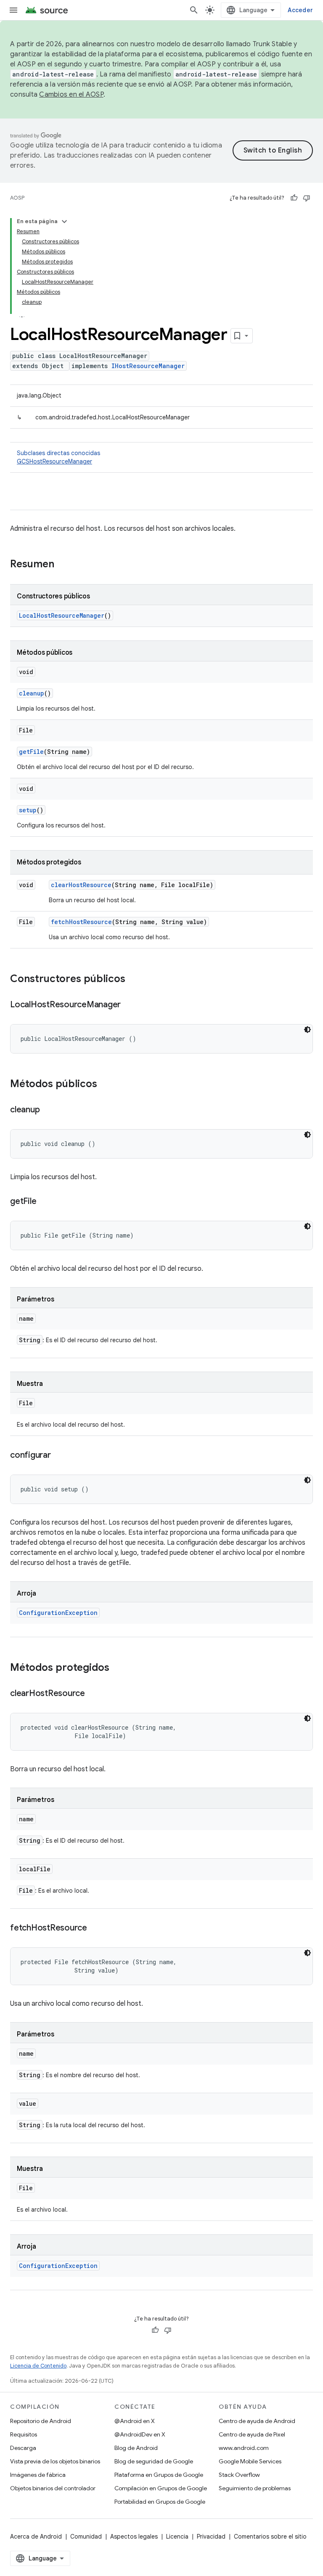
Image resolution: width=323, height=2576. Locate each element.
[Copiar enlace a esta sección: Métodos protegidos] (118, 1668)
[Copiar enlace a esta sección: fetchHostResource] (95, 1928)
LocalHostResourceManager (62, 615)
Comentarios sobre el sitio (270, 2536)
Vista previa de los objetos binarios (55, 2461)
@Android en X (135, 2421)
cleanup (32, 693)
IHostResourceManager (148, 366)
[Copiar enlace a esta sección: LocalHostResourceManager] (129, 1005)
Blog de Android (136, 2448)
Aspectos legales (134, 2536)
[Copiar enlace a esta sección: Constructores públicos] (134, 980)
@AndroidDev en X (140, 2434)
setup (28, 810)
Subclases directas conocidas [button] (58, 457)
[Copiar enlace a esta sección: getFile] (45, 1202)
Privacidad (211, 2536)
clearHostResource (81, 885)
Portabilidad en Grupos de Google (160, 2502)
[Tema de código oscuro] (307, 1030)
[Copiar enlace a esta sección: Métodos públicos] (106, 1085)
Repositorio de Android (41, 2421)
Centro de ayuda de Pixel (252, 2434)
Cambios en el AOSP (71, 95)
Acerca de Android (36, 2536)
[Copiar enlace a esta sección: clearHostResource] (93, 1694)
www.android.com (244, 2448)
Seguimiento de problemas (255, 2488)
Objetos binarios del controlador (53, 2488)
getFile (31, 752)
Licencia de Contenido (38, 2366)
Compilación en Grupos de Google (161, 2488)
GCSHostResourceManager (54, 461)
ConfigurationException (58, 1613)
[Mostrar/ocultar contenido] (64, 221)
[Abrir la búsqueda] (194, 10)
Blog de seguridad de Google (154, 2461)
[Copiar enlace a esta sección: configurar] (59, 1456)
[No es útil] (307, 198)
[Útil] (294, 198)
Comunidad (86, 2536)
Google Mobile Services (250, 2461)
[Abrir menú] (13, 10)
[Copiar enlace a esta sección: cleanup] (48, 1110)
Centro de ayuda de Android (257, 2421)
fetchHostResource (81, 922)
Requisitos (24, 2434)
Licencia (177, 2536)
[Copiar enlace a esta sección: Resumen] (63, 565)
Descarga (23, 2448)
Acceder (300, 10)
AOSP (17, 198)
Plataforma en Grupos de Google (159, 2475)
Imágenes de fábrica (38, 2475)
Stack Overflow (239, 2475)
